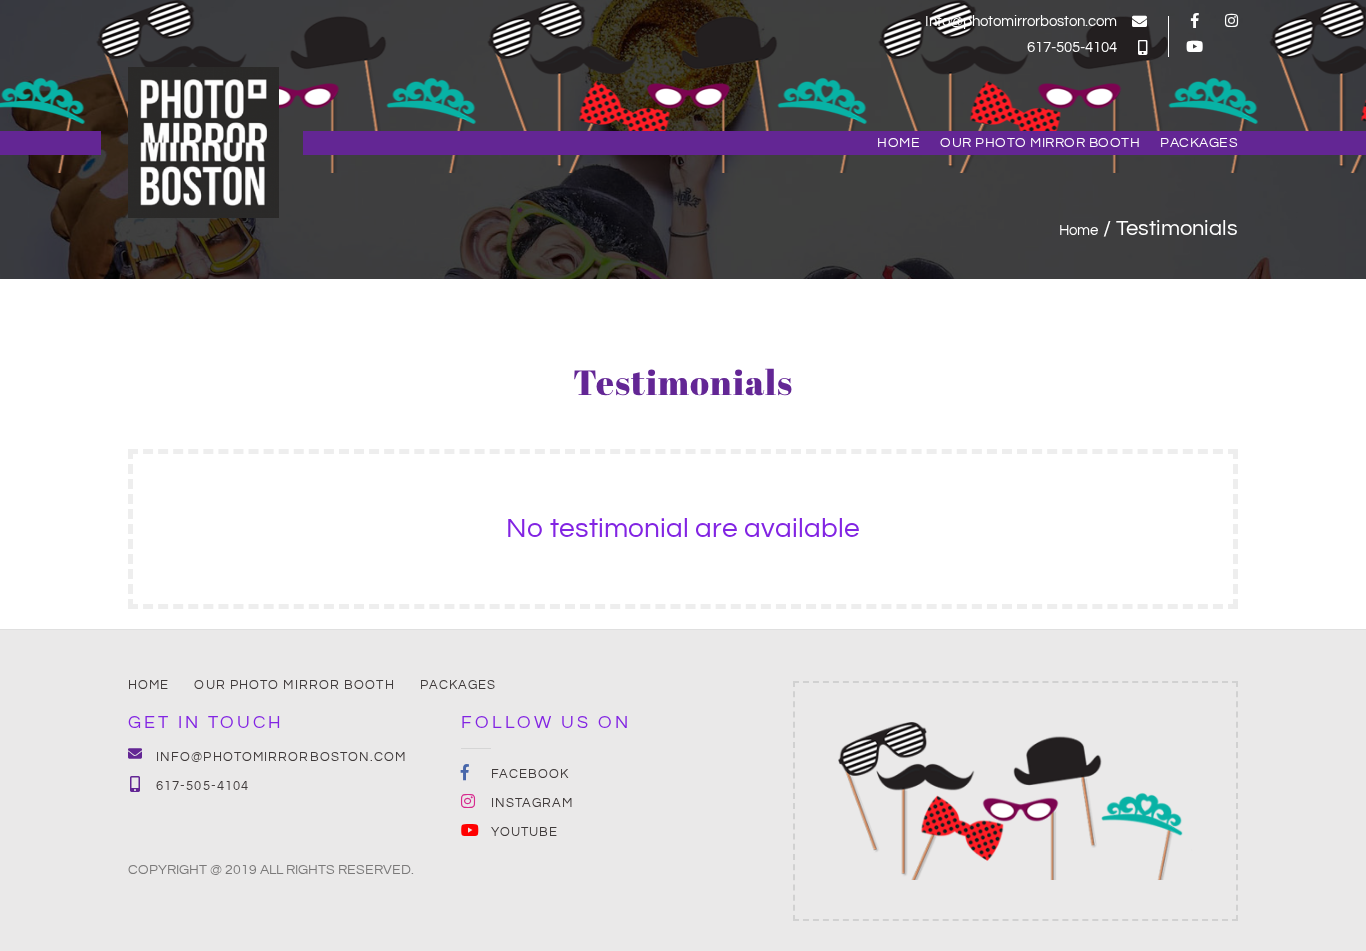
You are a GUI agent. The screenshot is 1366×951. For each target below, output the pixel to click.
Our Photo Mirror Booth (1040, 143)
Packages (1199, 143)
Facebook (530, 774)
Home (898, 143)
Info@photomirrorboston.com (1021, 21)
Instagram (532, 803)
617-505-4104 (1072, 47)
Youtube (525, 832)
